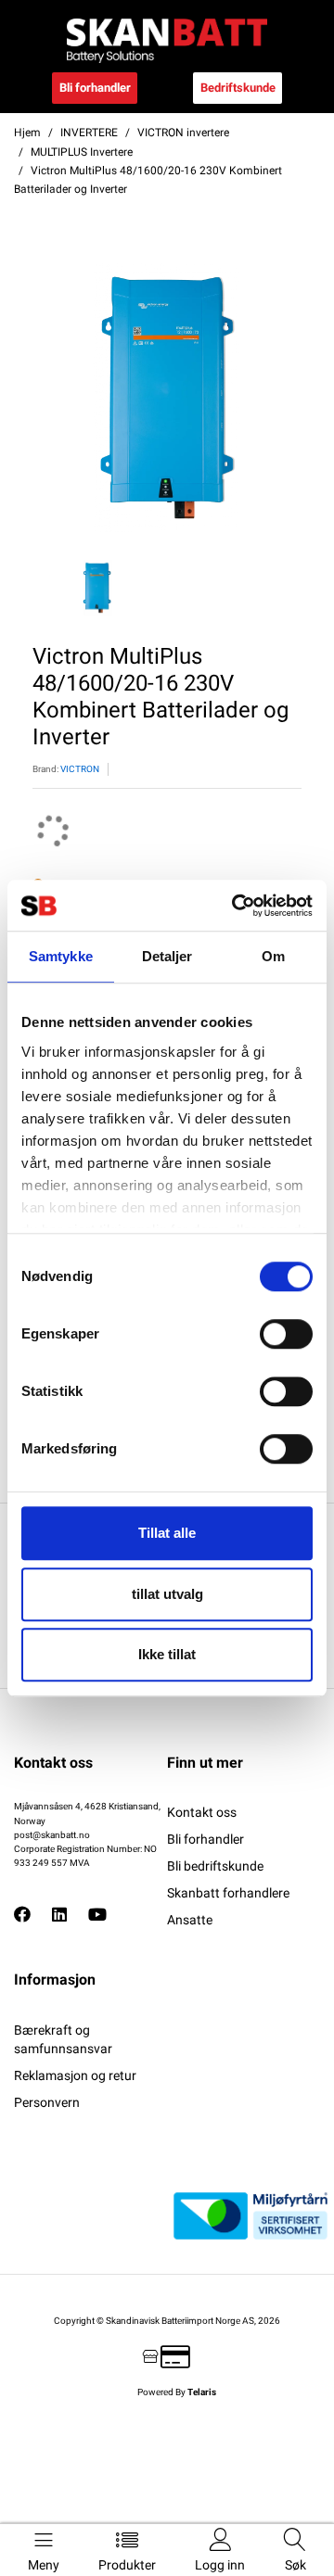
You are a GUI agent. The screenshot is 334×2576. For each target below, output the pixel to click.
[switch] (286, 1334)
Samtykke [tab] (61, 956)
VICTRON (80, 769)
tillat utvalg (167, 1594)
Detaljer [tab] (167, 956)
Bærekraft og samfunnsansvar (63, 2039)
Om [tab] (273, 956)
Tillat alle (167, 1533)
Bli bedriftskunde (215, 1866)
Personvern (47, 2102)
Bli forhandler (95, 88)
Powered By (177, 2392)
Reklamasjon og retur (75, 2075)
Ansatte (190, 1920)
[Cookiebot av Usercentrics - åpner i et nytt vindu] (236, 906)
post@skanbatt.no (52, 1835)
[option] (167, 398)
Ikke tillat (167, 1654)
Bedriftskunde (238, 88)
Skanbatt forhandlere (228, 1893)
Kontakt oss (202, 1812)
